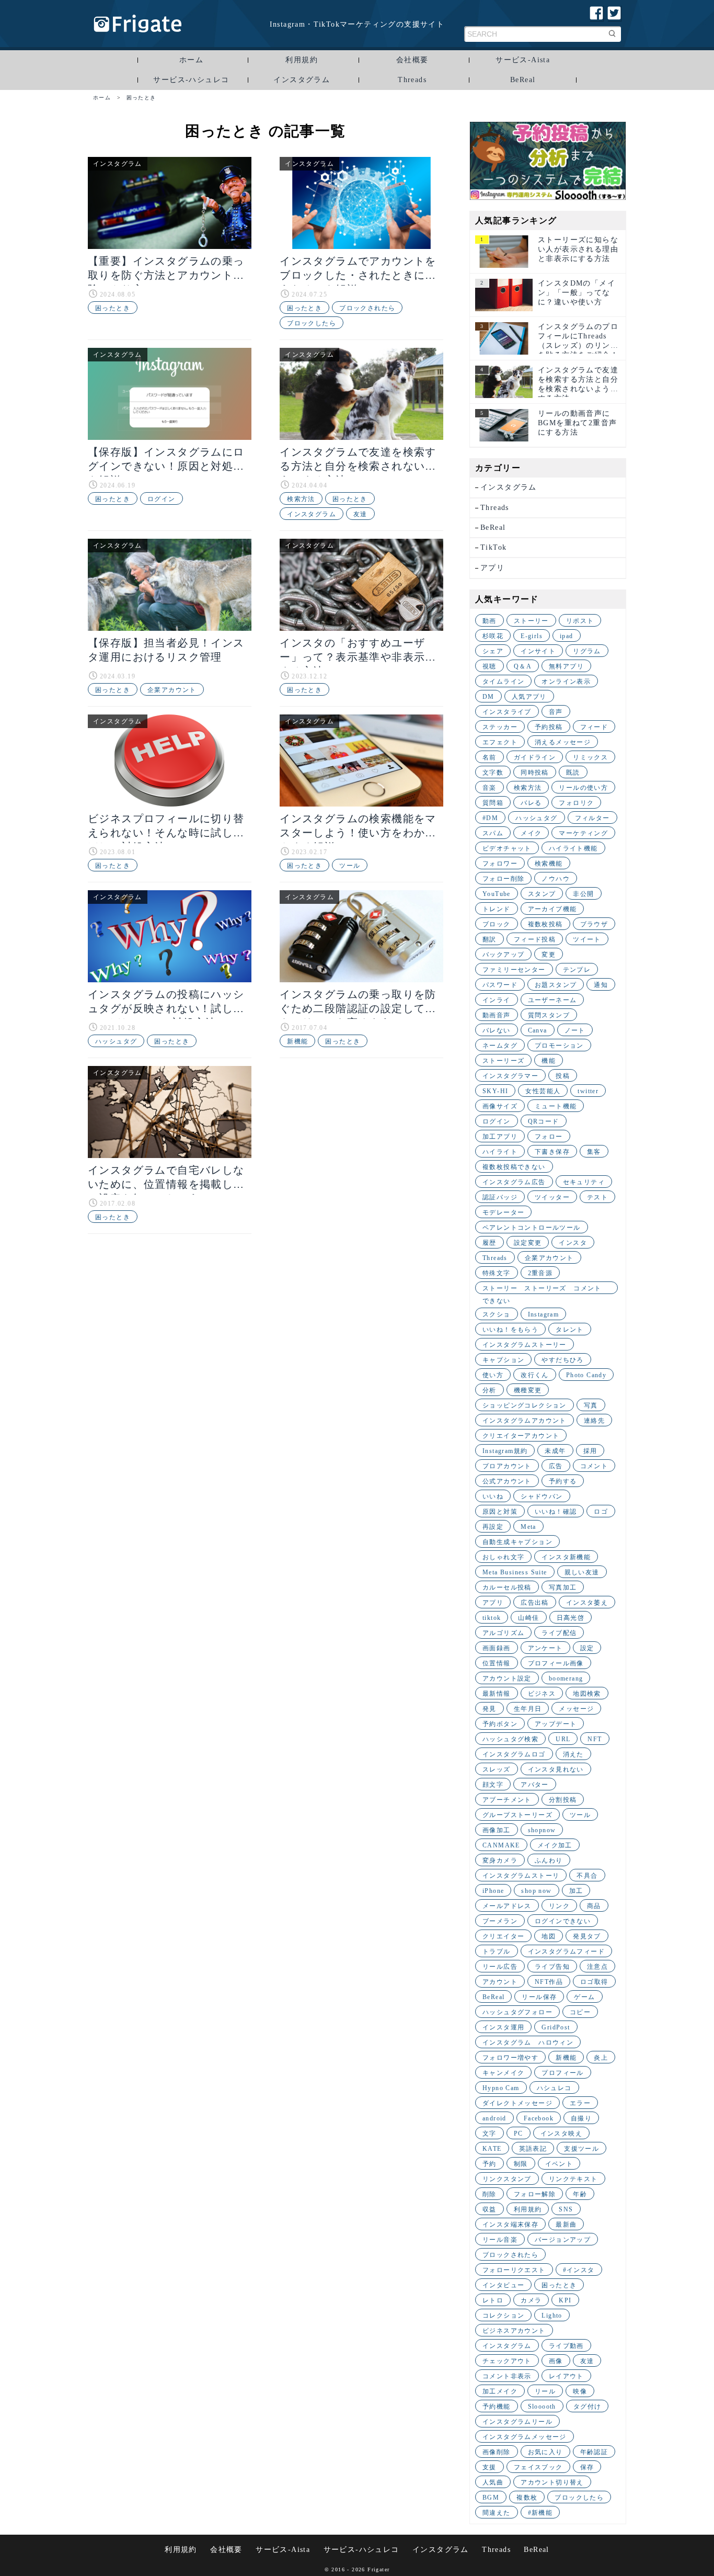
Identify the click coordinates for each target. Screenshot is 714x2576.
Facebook (539, 2118)
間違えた (497, 2513)
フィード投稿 (535, 939)
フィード (594, 727)
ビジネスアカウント (514, 2331)
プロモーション (559, 1046)
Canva (538, 1030)
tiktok (492, 1618)
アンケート (545, 1648)
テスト (597, 1197)
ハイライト (500, 1152)
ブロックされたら (367, 308)
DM (488, 697)
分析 (490, 1390)
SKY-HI (495, 1091)
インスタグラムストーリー (525, 1345)
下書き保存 (552, 1152)
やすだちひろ (562, 1360)
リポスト (580, 621)
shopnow (542, 1830)
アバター (535, 1785)
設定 (587, 1648)
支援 (490, 2467)
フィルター (592, 818)
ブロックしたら (312, 323)
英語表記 (533, 2149)
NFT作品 (549, 1982)
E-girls (532, 636)
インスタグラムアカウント (525, 1421)
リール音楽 (500, 2240)
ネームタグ (500, 1046)
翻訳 (490, 939)
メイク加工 (555, 1845)
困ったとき (113, 308)
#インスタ (579, 2270)
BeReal (523, 80)
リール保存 (539, 1997)
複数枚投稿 (545, 924)
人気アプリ (529, 697)
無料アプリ (566, 666)
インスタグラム (302, 80)
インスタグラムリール (517, 2422)
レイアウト (566, 2376)
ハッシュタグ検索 (510, 1739)
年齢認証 (594, 2452)
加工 (576, 1891)
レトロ (493, 2300)
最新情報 (497, 1694)
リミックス (590, 757)
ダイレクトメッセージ (517, 2103)
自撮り (581, 2118)
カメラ (531, 2300)
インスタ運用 (503, 2027)
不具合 (587, 1876)
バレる (531, 803)
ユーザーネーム (552, 1000)
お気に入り (545, 2452)
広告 (556, 1466)
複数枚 (527, 2498)
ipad (567, 636)
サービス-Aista (523, 60)
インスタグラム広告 (514, 1182)
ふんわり (549, 1860)
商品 (594, 1906)
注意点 (597, 1967)
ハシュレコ (554, 2088)
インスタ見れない (556, 1769)
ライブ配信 (559, 1633)
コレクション (503, 2316)
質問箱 (493, 803)
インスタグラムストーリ (521, 1876)
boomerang (566, 1678)
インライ (497, 1000)
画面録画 (497, 1648)
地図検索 (587, 1694)
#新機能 (540, 2513)
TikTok (493, 547)
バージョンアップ (563, 2240)
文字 (490, 2134)
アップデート (556, 1724)
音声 (556, 712)
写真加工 (563, 1587)
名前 (490, 757)
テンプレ (577, 970)
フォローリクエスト (514, 2270)
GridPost (556, 2027)
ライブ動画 (566, 2346)
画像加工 (497, 1830)
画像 (556, 2361)
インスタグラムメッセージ (525, 2437)
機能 (549, 1061)
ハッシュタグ (116, 1041)
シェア (493, 651)
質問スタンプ (549, 1015)
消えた (573, 1754)
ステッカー (500, 727)
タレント (570, 1330)
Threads (412, 80)
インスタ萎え (587, 1603)
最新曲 (566, 2225)
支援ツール (581, 2149)
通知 (601, 985)
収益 (490, 2209)
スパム (493, 833)
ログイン (162, 499)
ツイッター (552, 1197)
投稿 (563, 1076)
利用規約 (302, 60)
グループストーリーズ (517, 1815)
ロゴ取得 (594, 1982)
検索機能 (549, 864)
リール (545, 2391)
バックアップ (503, 955)
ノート (575, 1030)
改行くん (535, 1375)
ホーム (191, 60)
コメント (594, 1466)
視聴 (490, 666)
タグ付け (588, 2407)
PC (519, 2134)
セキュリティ (584, 1182)
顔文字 (493, 1785)
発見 (490, 1709)
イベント (559, 2164)
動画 (490, 621)
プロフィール (562, 2073)
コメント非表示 (507, 2376)
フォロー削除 (503, 879)
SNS (566, 2209)
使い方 (493, 1375)
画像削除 (497, 2452)
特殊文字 (497, 1273)
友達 (360, 514)
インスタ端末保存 (510, 2225)
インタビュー (503, 2285)
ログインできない (563, 1921)
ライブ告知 (552, 1967)
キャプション (503, 1360)
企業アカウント (172, 690)
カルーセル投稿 (507, 1587)
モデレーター (503, 1212)
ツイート (587, 939)
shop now (536, 1891)
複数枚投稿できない (514, 1167)
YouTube (497, 894)
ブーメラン (500, 1921)
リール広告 (500, 1967)
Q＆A (523, 666)
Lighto (552, 2316)
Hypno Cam (501, 2088)
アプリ (492, 568)
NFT (595, 1739)
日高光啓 (571, 1618)
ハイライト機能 (573, 848)
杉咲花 (493, 636)
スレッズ (497, 1769)
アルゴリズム (503, 1633)
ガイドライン (535, 757)
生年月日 (528, 1709)
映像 (580, 2391)
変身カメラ (500, 1860)
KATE (492, 2149)
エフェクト (500, 742)
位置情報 (497, 1663)
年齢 (580, 2194)
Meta (528, 1527)
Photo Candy (586, 1375)
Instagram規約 (505, 1451)
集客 (594, 1152)
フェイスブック (538, 2467)
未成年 (555, 1451)
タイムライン (503, 682)
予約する (563, 1481)
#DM (490, 818)
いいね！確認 (556, 1512)
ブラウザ (594, 924)
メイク (531, 833)
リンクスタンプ (507, 2179)
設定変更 (528, 1243)
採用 (590, 1451)
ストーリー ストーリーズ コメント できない (545, 1289)
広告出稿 (535, 1603)
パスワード (500, 985)
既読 (573, 773)
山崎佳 (528, 1618)
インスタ (573, 1243)
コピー (580, 2012)
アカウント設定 (507, 1678)
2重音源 (540, 1273)
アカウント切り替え (552, 2482)
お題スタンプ (556, 985)
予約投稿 (549, 727)
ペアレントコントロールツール (532, 1228)
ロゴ (601, 1512)
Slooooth (542, 2407)
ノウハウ (556, 879)
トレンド (497, 909)
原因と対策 (500, 1512)
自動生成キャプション (517, 1542)
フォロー (549, 1137)
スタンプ (542, 894)
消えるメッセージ (563, 742)
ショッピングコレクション (525, 1405)
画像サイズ (500, 1106)
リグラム (587, 651)
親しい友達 (582, 1572)
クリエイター (503, 1936)
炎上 (601, 2058)
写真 (591, 1405)
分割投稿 (563, 1800)
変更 (549, 955)
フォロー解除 (535, 2194)
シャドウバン (542, 1496)
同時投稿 (535, 773)
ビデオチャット (507, 848)
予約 (490, 2164)
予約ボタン (500, 1724)
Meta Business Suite (515, 1572)
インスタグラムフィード (566, 1951)
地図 (549, 1936)
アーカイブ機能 (552, 909)
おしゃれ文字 (503, 1557)
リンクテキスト (573, 2179)
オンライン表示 (566, 682)
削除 (490, 2194)
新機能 (297, 1041)
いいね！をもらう (510, 1330)
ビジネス (542, 1694)
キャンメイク (503, 2073)
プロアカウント (507, 1466)
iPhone (493, 1891)
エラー (580, 2103)
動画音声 (497, 1015)
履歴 (490, 1243)
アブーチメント (507, 1800)
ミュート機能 (556, 1106)
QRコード (544, 1121)
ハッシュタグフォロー (517, 2012)
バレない (497, 1030)
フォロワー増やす (510, 2058)
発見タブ (587, 1936)
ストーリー (531, 621)
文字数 (493, 773)
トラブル (497, 1951)
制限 (521, 2164)
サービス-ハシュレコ (191, 80)
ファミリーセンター (514, 970)
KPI (565, 2300)
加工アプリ (500, 1137)
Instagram (544, 1314)
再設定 (493, 1527)
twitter (588, 1091)
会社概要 (412, 60)
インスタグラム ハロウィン (528, 2042)
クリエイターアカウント (521, 1436)
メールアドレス (507, 1906)
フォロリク (576, 803)
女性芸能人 (543, 1091)
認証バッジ (500, 1197)
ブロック (497, 924)
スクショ (497, 1314)
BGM (491, 2498)
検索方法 (301, 499)
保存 (587, 2467)
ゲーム (584, 1997)
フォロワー (500, 864)
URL (563, 1739)
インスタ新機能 (566, 1557)
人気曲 (493, 2482)
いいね (493, 1496)
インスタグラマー (510, 1076)
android (494, 2118)
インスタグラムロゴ (514, 1754)
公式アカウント (507, 1481)
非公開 (583, 894)
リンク (559, 1906)
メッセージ (576, 1709)
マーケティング (583, 833)
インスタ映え (561, 2134)
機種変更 (528, 1390)
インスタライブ (507, 712)
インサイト (538, 651)
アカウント (500, 1982)
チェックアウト (507, 2361)
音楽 (490, 788)
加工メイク (500, 2391)
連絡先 (594, 1421)
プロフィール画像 (556, 1663)
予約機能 (497, 2407)
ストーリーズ (503, 1061)
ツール (350, 866)
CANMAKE (501, 1845)
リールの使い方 (583, 788)
